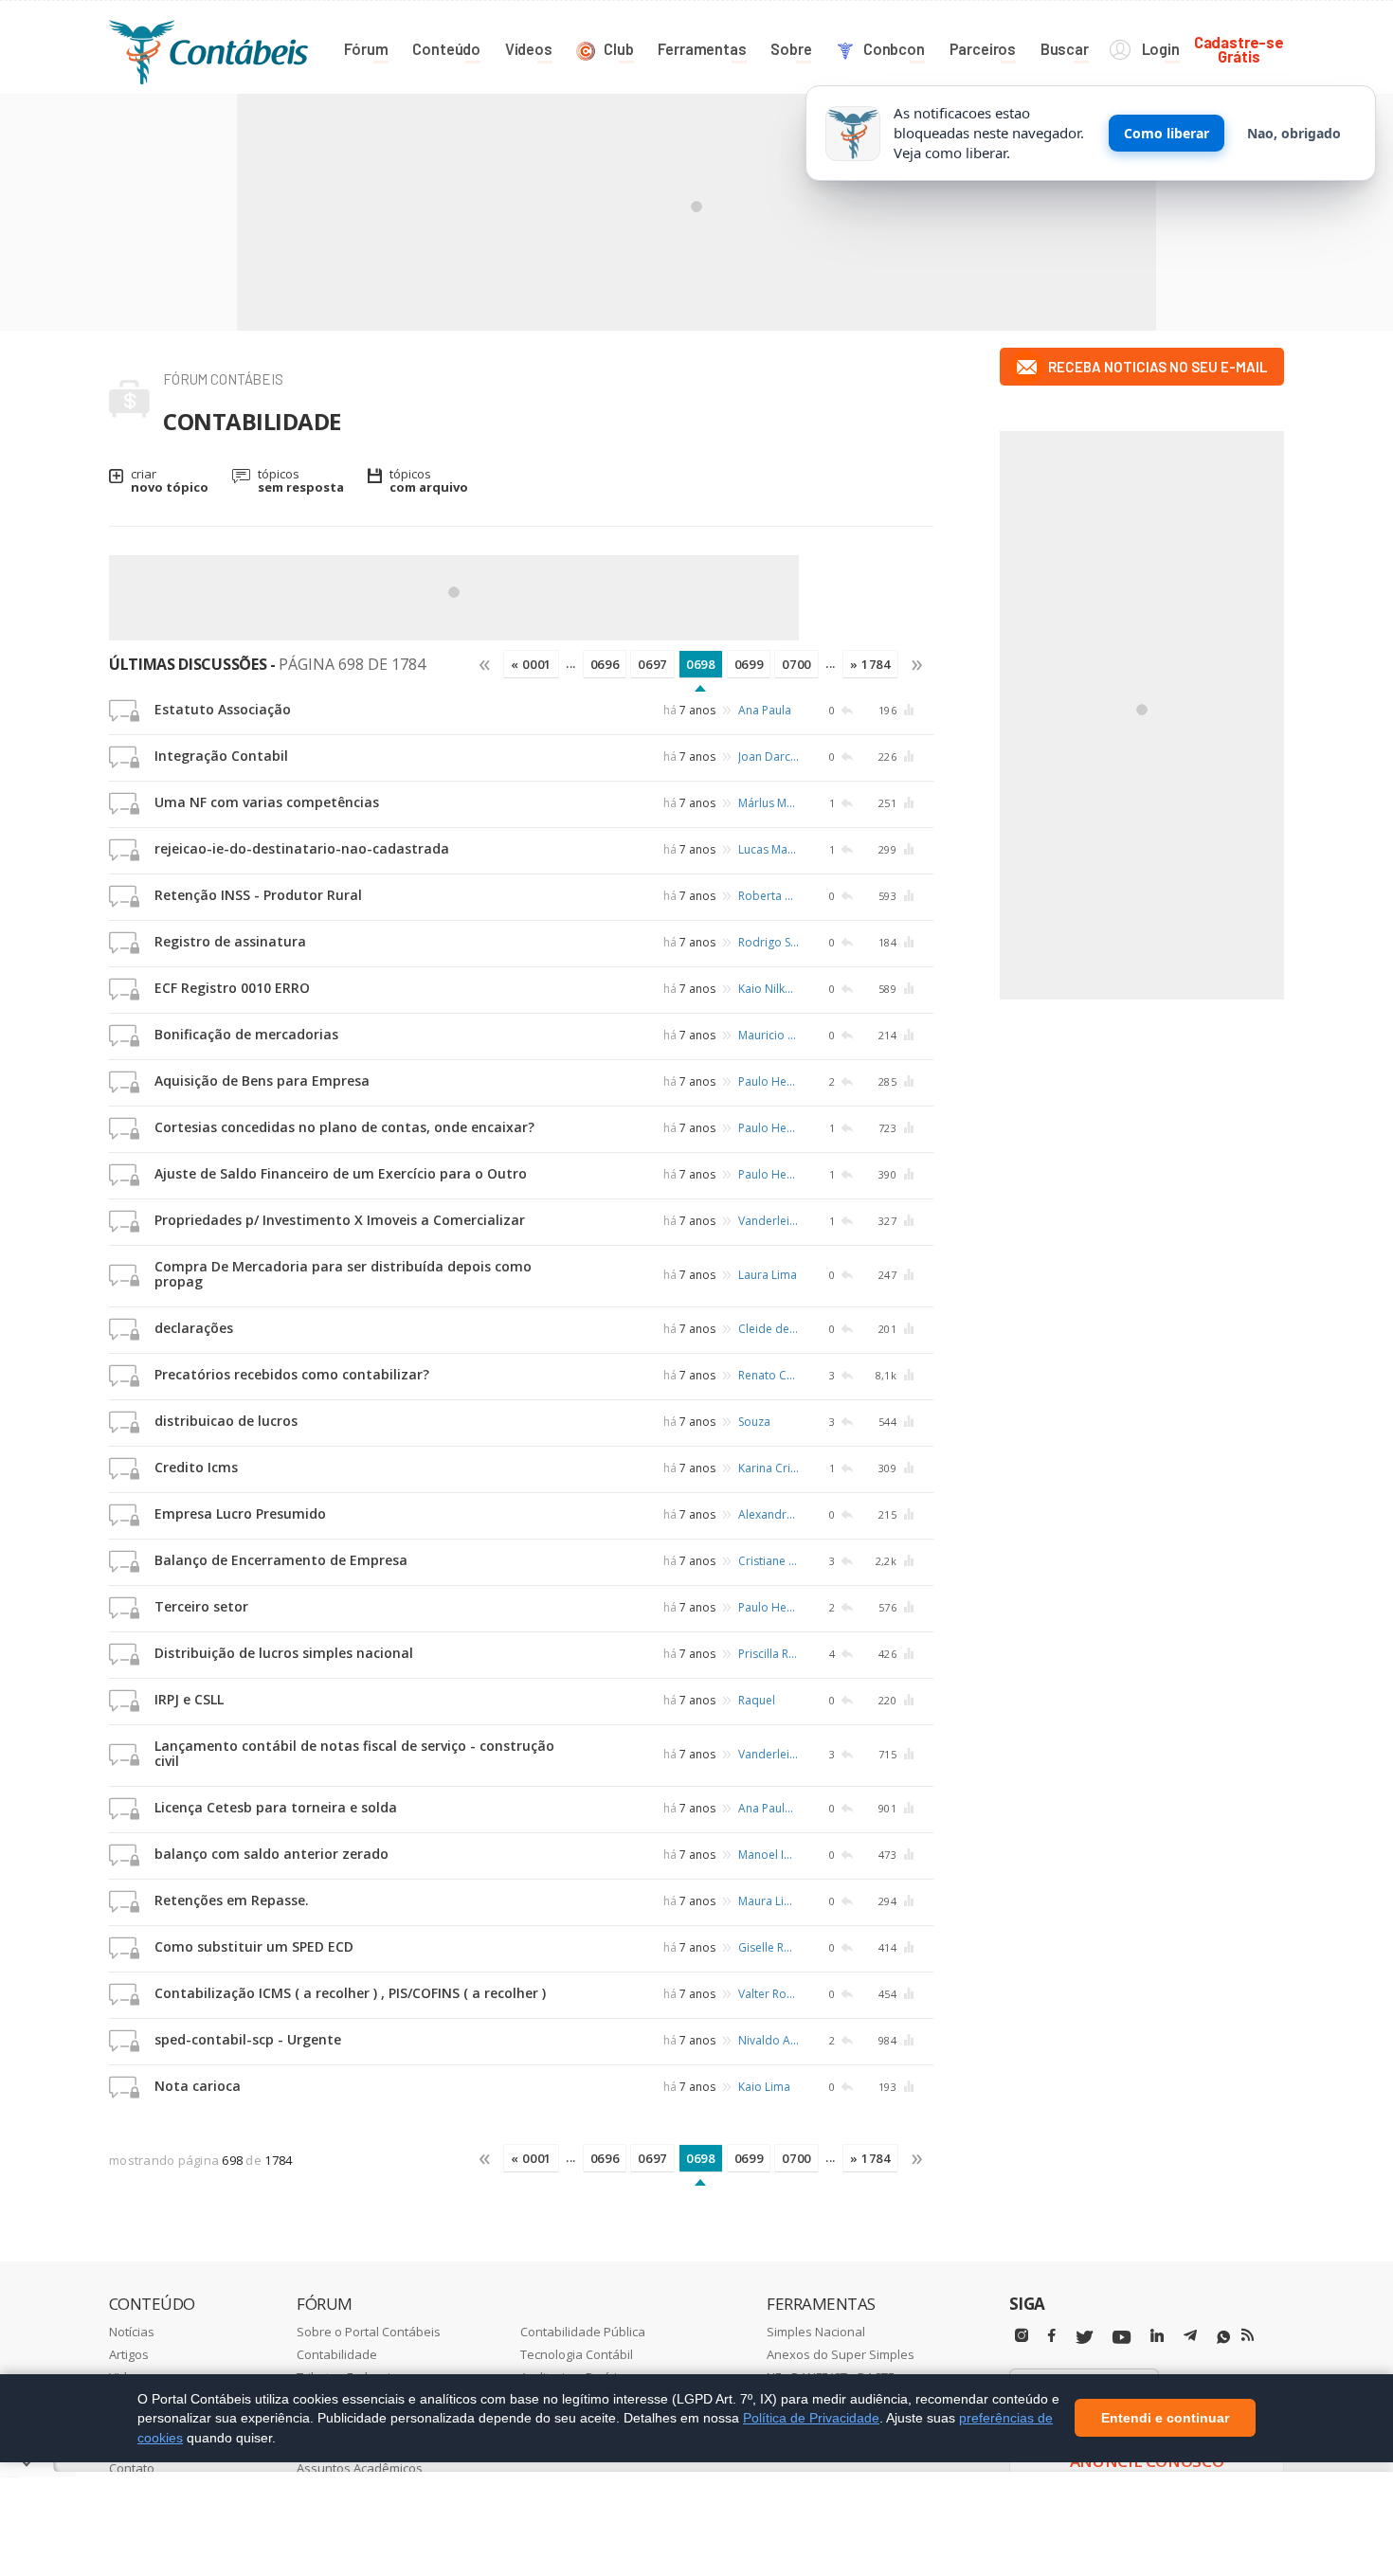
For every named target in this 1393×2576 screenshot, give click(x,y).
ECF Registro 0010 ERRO (232, 988)
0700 (796, 664)
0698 (701, 664)
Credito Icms (196, 1467)
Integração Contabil (221, 756)
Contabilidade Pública (583, 2332)
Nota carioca (198, 2086)
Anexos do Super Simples (841, 2354)
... (571, 663)
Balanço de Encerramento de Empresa (281, 1560)
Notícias (132, 2332)
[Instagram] (1022, 2336)
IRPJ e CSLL (189, 1699)
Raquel (757, 1700)
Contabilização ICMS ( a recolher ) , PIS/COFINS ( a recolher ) (350, 1993)
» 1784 (870, 664)
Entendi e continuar (1165, 2419)
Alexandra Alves (769, 1514)
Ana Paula (765, 710)
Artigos (129, 2354)
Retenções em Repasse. (232, 1900)
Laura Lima (768, 1275)
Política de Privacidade (811, 2418)
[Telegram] (1190, 2338)
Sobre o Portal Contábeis (369, 2332)
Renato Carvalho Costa (769, 1375)
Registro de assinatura (230, 941)
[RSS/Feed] (1248, 2335)
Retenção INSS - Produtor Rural (258, 895)
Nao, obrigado (1294, 133)
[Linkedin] (1157, 2336)
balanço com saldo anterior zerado (271, 1854)
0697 (652, 664)
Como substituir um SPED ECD (254, 1946)
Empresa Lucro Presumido (240, 1513)
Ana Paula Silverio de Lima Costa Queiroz (769, 1808)
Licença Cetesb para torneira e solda (276, 1807)
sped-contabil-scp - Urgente (248, 2039)
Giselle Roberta (769, 1947)
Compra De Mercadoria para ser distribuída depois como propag (343, 1274)
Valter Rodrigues (769, 1994)
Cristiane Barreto (769, 1561)
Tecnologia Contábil (577, 2354)
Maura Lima (769, 1901)
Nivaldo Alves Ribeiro (769, 2040)
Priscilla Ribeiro (769, 1654)
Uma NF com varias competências (267, 802)
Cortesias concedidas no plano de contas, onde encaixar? (344, 1127)
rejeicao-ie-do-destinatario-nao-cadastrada (302, 848)
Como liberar (1167, 133)
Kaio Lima (764, 2087)
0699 (749, 664)
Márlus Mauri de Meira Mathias (769, 803)
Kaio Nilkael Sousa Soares (769, 989)
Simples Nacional (816, 2332)
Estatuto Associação (223, 709)
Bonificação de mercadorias (246, 1034)
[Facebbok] (1052, 2336)
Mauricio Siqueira (769, 1035)
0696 (605, 664)
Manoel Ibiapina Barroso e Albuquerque (769, 1855)
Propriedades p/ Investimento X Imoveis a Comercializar (340, 1220)
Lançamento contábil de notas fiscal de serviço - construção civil (354, 1753)
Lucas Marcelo (769, 849)
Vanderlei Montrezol (769, 1221)
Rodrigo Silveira (769, 942)
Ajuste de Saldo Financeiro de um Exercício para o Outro (341, 1173)
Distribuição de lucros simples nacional (284, 1653)
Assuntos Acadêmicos (360, 2468)
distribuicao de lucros (226, 1421)
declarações (194, 1328)
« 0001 (531, 664)
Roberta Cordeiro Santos (769, 896)
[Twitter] (1084, 2338)
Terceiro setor (201, 1606)
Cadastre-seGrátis (1239, 49)
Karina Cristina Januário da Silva (769, 1468)
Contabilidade (337, 2354)
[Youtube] (1122, 2338)
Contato (132, 2468)
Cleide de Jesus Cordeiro (769, 1329)
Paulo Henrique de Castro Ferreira (769, 1081)
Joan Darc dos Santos (769, 757)
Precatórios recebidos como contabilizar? (292, 1374)
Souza (754, 1422)
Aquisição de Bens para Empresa (262, 1081)
